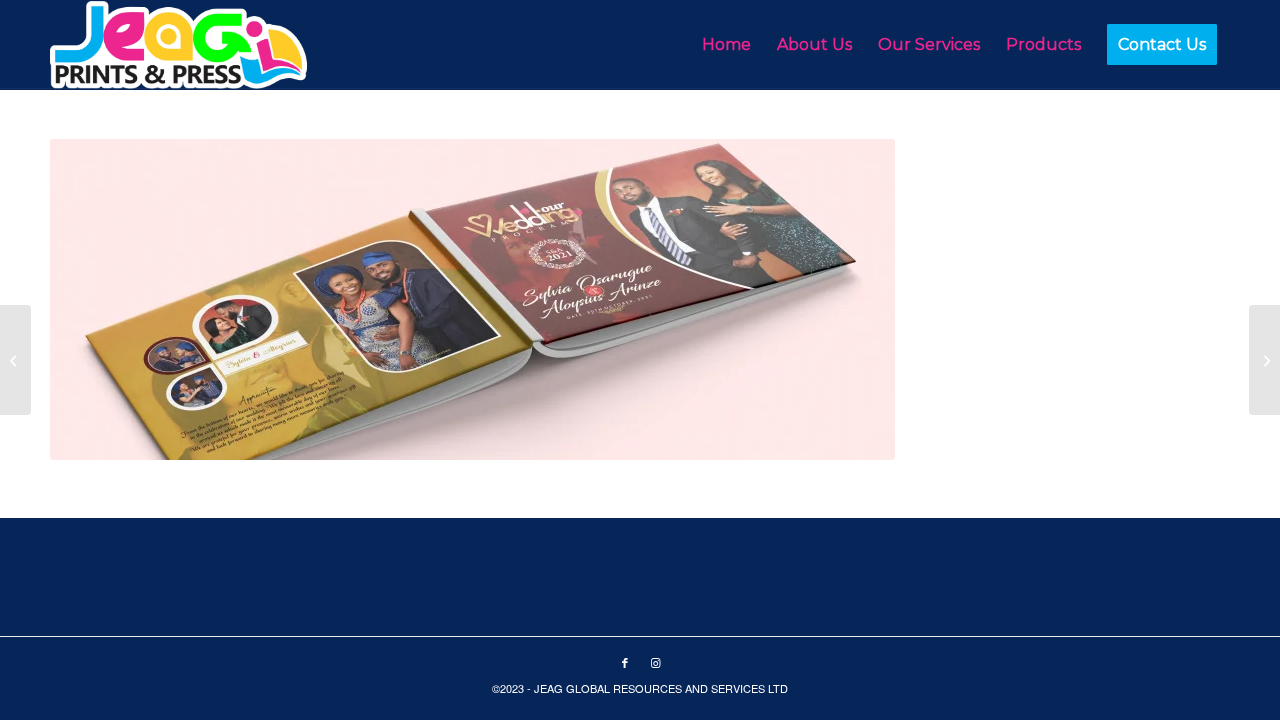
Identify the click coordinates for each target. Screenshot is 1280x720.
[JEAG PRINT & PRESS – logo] (178, 45)
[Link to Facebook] (625, 662)
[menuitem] (726, 45)
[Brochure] (15, 360)
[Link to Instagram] (655, 662)
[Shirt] (1264, 360)
